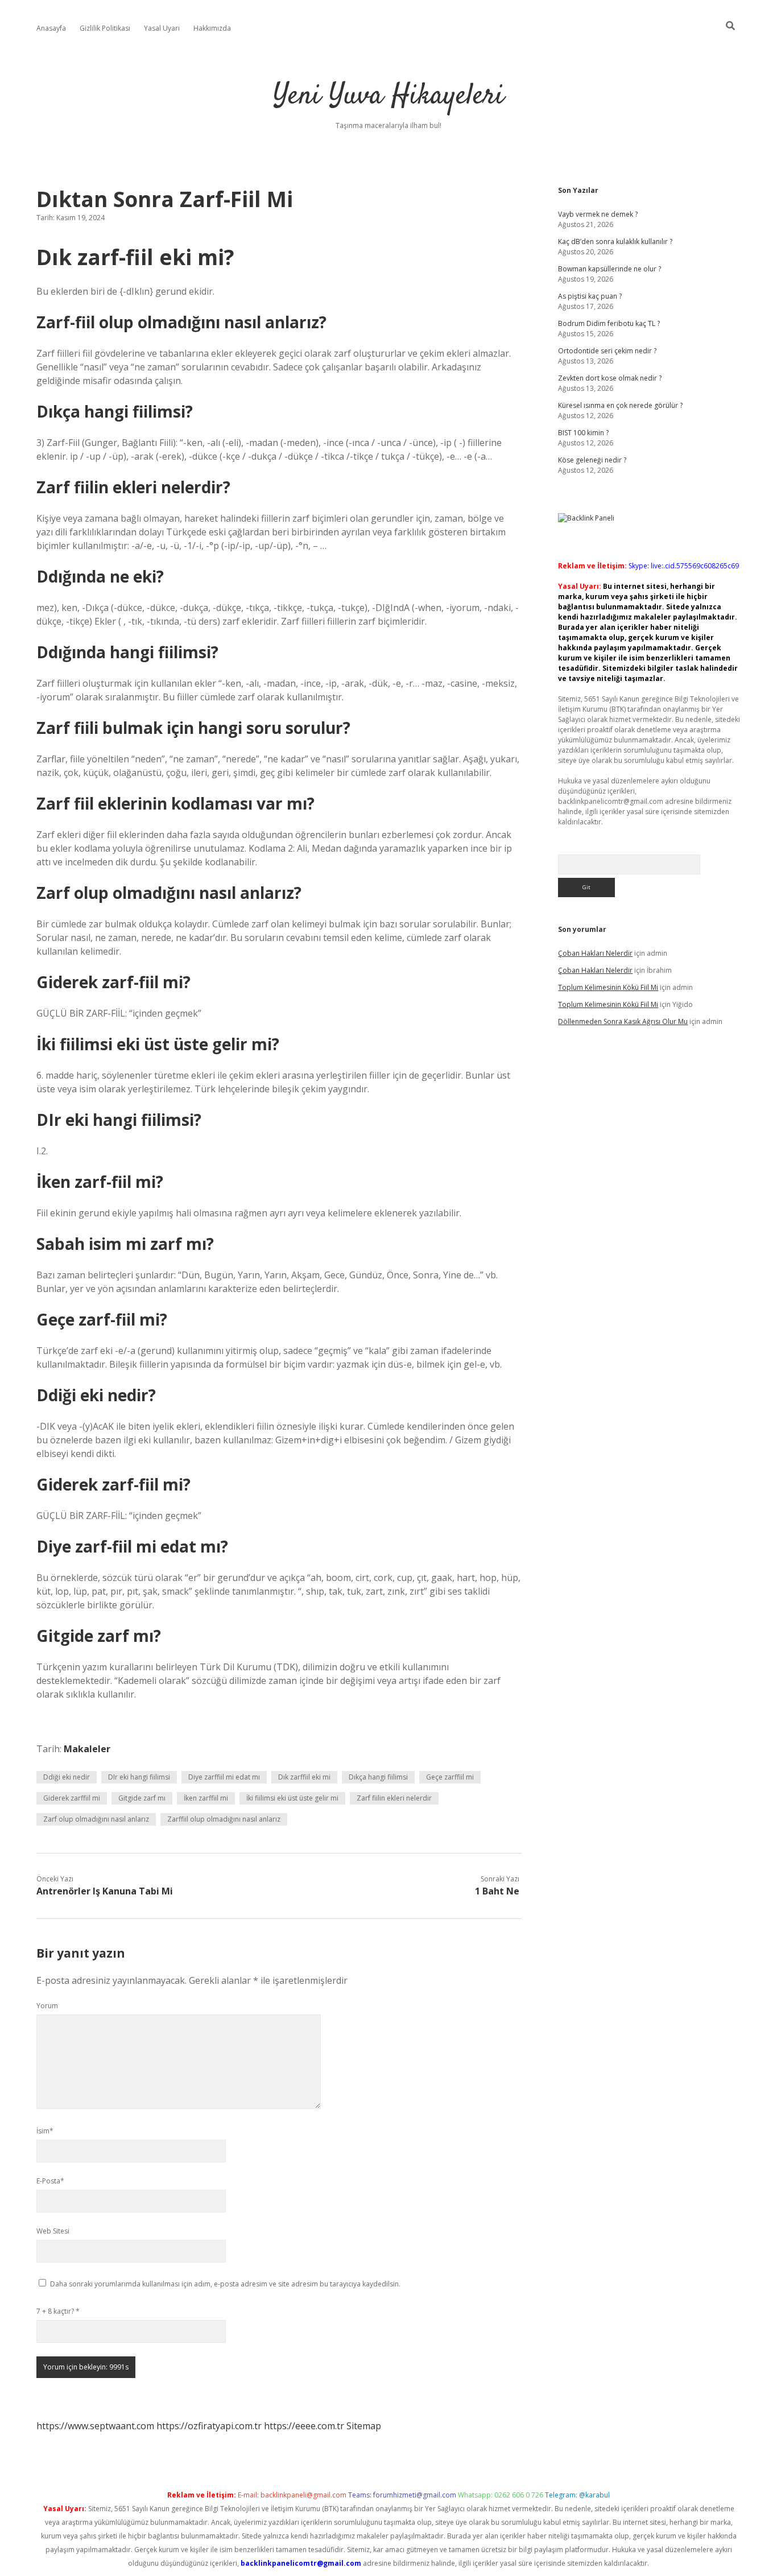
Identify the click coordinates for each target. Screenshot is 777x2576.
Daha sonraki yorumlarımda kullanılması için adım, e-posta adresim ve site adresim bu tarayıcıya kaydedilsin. (225, 2284)
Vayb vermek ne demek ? (598, 214)
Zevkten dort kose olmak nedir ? (610, 378)
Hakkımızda (212, 28)
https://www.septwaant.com (95, 2426)
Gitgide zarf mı (142, 1798)
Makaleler (87, 1749)
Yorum (47, 2006)
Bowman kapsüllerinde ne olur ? (609, 269)
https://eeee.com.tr (304, 2426)
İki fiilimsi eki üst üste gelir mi (292, 1798)
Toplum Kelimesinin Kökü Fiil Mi (608, 987)
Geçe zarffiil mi (450, 1777)
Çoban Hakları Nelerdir (595, 953)
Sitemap (364, 2426)
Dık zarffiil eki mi (304, 1777)
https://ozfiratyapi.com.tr (209, 2426)
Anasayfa (51, 28)
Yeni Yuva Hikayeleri (388, 96)
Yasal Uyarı (162, 28)
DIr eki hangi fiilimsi (139, 1777)
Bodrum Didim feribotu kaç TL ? (609, 323)
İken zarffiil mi (206, 1798)
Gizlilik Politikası (105, 28)
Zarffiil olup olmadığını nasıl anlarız (224, 1819)
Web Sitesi (53, 2231)
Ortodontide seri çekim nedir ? (607, 351)
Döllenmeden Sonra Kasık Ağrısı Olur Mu (623, 1021)
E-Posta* (50, 2181)
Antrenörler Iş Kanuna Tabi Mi (105, 1891)
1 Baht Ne (497, 1891)
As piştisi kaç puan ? (590, 296)
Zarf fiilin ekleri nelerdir (394, 1798)
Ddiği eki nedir (67, 1777)
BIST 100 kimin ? (583, 433)
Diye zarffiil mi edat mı (224, 1777)
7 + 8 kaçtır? (58, 2311)
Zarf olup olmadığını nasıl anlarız (96, 1819)
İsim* (45, 2131)
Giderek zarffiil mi (72, 1798)
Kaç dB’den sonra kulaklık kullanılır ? (615, 242)
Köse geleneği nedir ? (592, 460)
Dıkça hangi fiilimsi (378, 1777)
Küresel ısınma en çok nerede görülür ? (620, 405)
